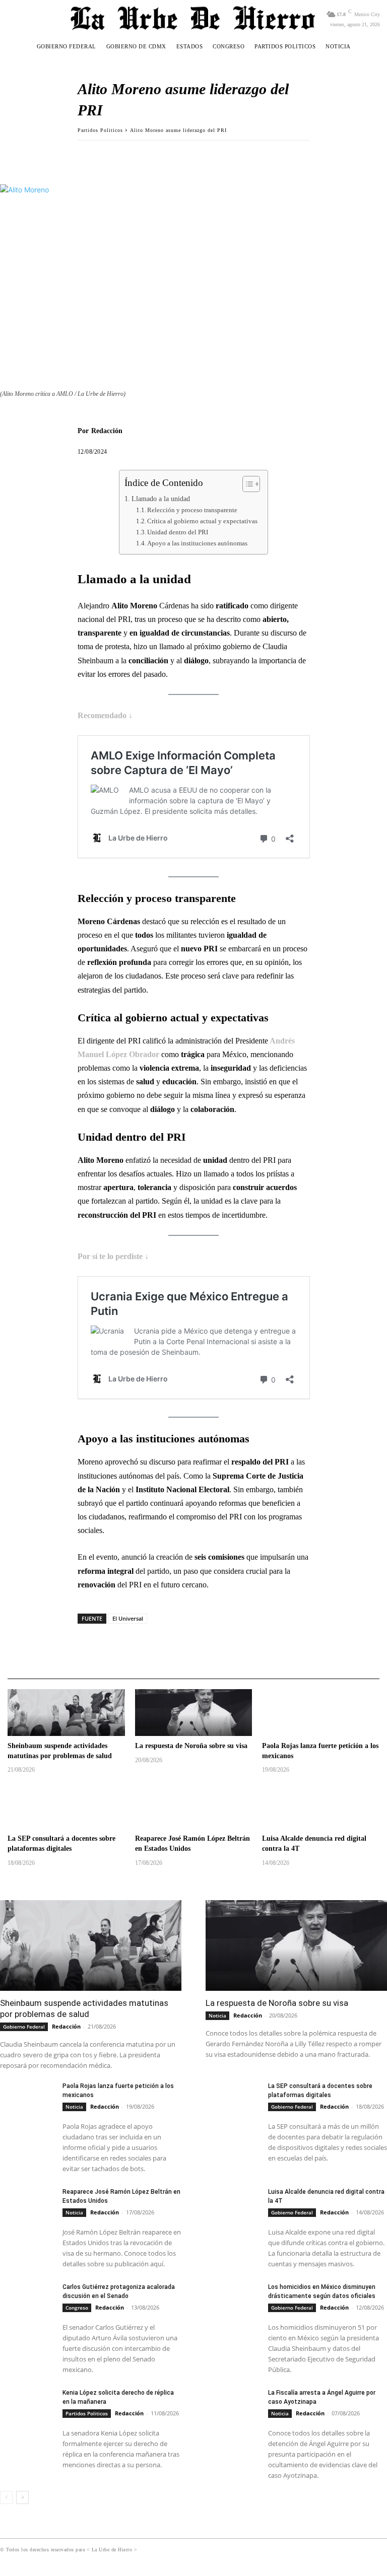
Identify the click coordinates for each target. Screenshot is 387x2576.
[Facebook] (88, 156)
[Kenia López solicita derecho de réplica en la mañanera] (27, 2407)
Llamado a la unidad (161, 499)
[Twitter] (111, 156)
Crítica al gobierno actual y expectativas (202, 521)
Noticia (217, 2015)
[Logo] (193, 18)
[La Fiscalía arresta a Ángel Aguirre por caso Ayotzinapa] (233, 2407)
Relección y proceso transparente (192, 510)
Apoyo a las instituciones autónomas (197, 543)
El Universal (128, 1618)
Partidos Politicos (100, 130)
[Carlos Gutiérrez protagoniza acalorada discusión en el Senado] (27, 2302)
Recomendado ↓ (105, 715)
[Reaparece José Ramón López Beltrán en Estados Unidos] (194, 1805)
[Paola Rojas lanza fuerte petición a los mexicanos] (321, 1713)
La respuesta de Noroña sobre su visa (191, 1746)
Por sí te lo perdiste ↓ (113, 1256)
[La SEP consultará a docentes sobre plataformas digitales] (66, 1805)
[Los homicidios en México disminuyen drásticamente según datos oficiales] (233, 2302)
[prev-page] (6, 2497)
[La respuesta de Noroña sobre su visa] (194, 1713)
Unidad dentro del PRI (178, 532)
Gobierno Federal (24, 2027)
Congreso (77, 2308)
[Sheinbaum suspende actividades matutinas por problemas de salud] (66, 1713)
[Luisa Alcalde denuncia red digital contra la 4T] (321, 1805)
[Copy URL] (157, 156)
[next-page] (22, 2497)
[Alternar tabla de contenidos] (246, 484)
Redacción (107, 431)
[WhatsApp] (134, 156)
